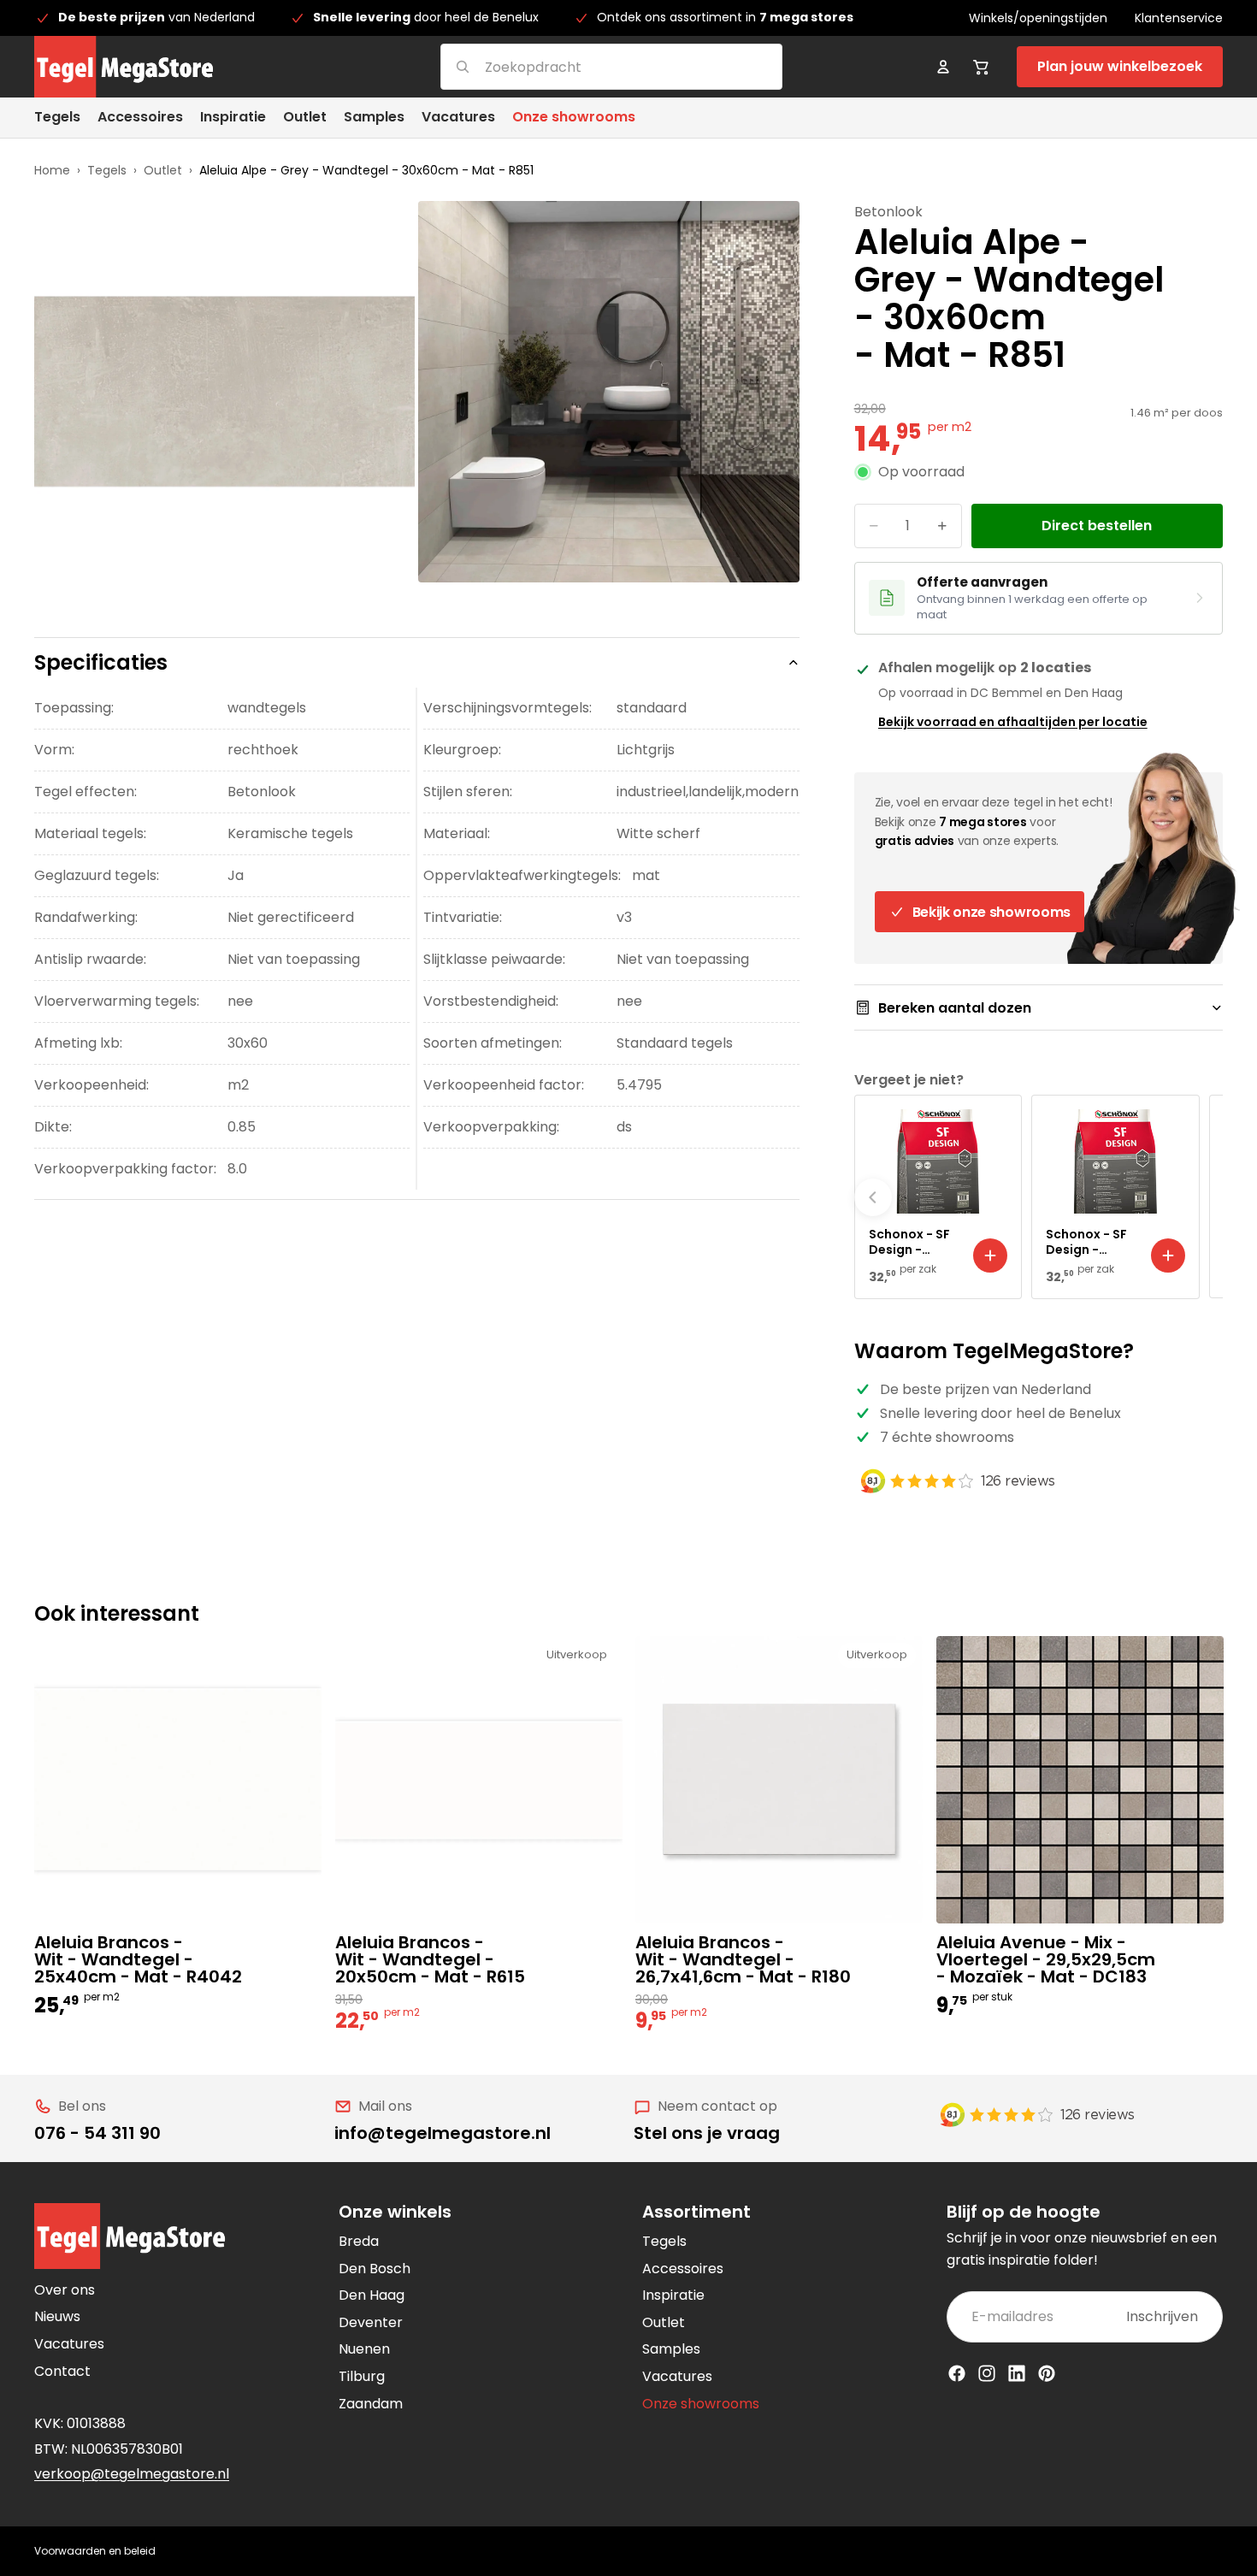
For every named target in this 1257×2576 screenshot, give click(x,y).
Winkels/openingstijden (1038, 18)
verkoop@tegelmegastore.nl (132, 2474)
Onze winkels (395, 2212)
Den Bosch (375, 2269)
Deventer (371, 2322)
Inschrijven (1162, 2316)
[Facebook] (957, 2373)
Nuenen (364, 2349)
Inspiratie (673, 2295)
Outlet (163, 170)
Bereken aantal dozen (955, 1008)
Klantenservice (1179, 18)
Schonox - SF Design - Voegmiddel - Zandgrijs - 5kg (912, 1242)
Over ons (65, 2290)
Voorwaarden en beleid (95, 2551)
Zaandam (371, 2404)
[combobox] (590, 66)
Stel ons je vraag (707, 2133)
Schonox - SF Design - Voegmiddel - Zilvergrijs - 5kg (1089, 1242)
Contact (62, 2371)
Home (52, 170)
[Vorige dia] (873, 1197)
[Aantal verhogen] (942, 526)
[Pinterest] (1047, 2373)
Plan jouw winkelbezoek (1120, 66)
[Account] (943, 67)
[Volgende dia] (1204, 1197)
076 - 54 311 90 (97, 2133)
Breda (359, 2241)
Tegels (107, 170)
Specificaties (101, 662)
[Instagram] (987, 2373)
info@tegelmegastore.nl (443, 2133)
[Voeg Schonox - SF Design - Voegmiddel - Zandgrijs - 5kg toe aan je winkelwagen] (990, 1256)
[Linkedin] (1017, 2373)
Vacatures (69, 2344)
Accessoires (683, 2269)
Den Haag (372, 2295)
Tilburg (362, 2376)
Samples (671, 2349)
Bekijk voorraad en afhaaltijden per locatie (1013, 722)
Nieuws (57, 2316)
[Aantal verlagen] (874, 526)
